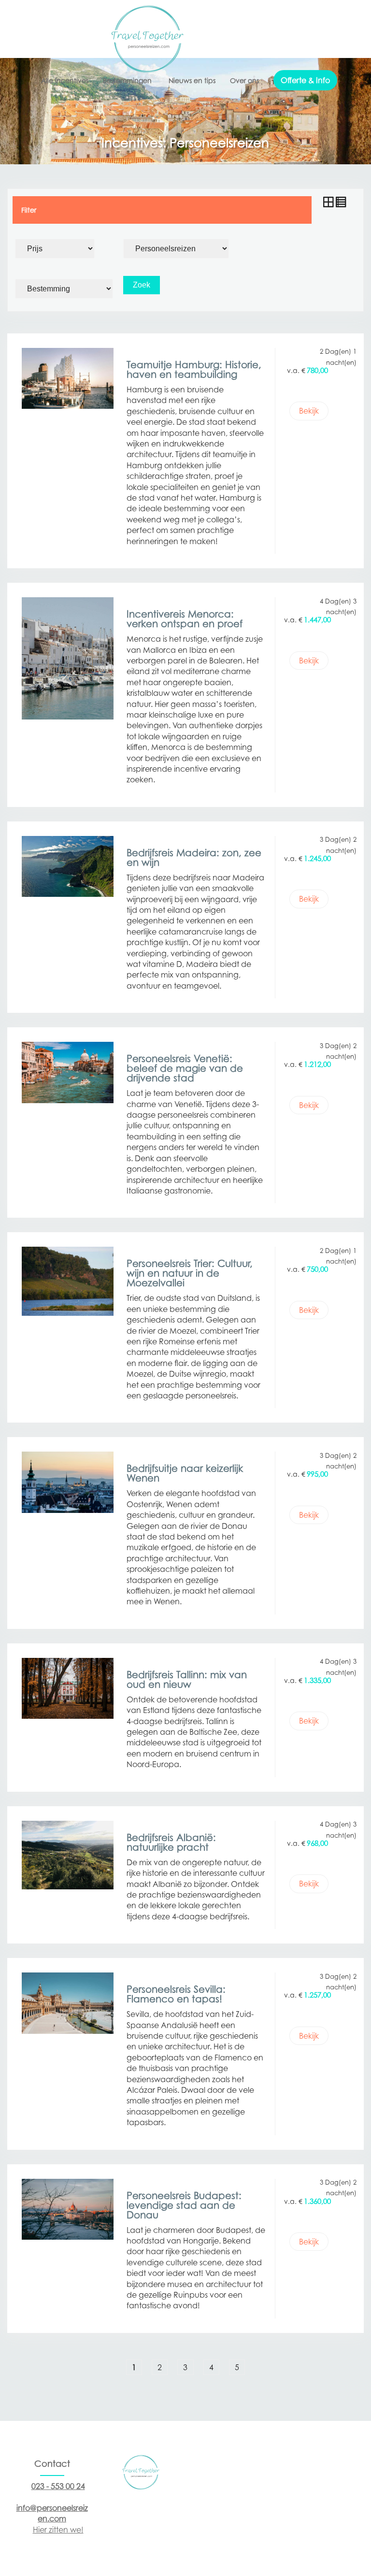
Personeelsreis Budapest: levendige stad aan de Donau (184, 2205)
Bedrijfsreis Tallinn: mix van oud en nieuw (187, 1680)
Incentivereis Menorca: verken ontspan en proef (185, 619)
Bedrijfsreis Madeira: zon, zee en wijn (194, 858)
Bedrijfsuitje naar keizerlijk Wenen (185, 1473)
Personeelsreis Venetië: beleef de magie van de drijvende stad (185, 1068)
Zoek (142, 285)
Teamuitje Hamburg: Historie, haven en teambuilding (194, 370)
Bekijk (309, 411)
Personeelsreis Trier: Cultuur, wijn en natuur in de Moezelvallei (190, 1273)
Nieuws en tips (192, 80)
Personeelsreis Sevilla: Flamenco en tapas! (176, 1994)
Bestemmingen (127, 80)
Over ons (244, 80)
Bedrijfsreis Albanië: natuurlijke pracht (171, 1842)
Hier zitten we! (58, 2530)
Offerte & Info (305, 80)
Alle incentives (65, 80)
